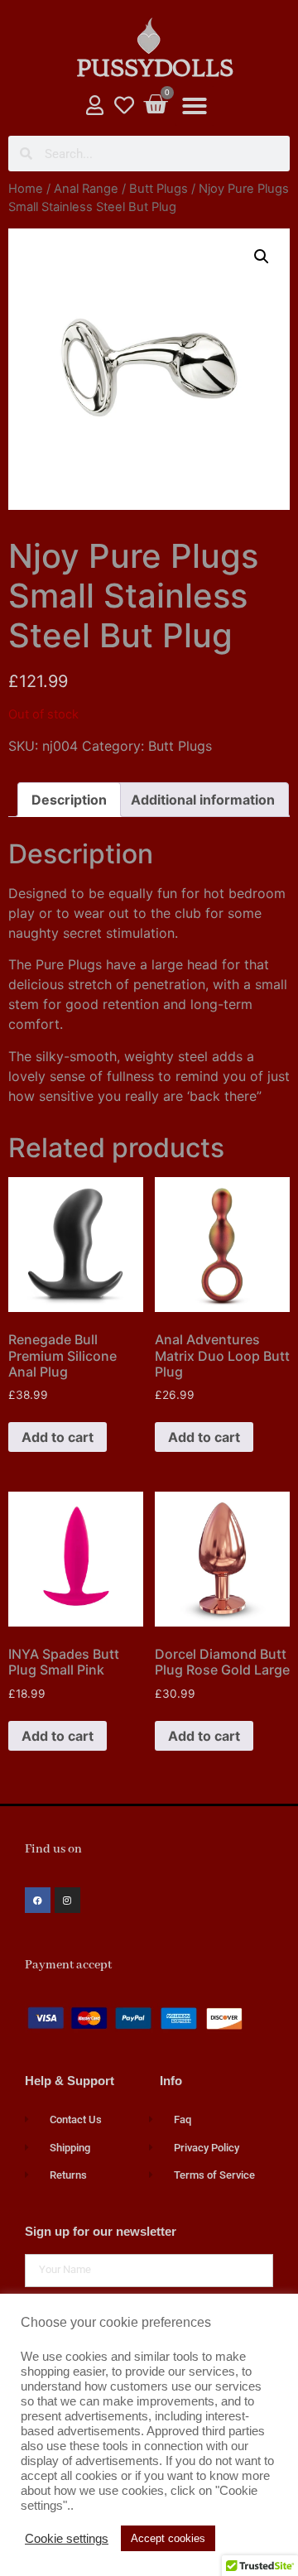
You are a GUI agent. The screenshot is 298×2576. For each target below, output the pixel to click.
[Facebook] (38, 1900)
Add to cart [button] (58, 1437)
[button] (195, 106)
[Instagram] (67, 1900)
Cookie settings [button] (67, 2539)
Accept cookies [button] (168, 2538)
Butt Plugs (159, 189)
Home (26, 189)
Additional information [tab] (203, 800)
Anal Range (86, 189)
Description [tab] (69, 800)
